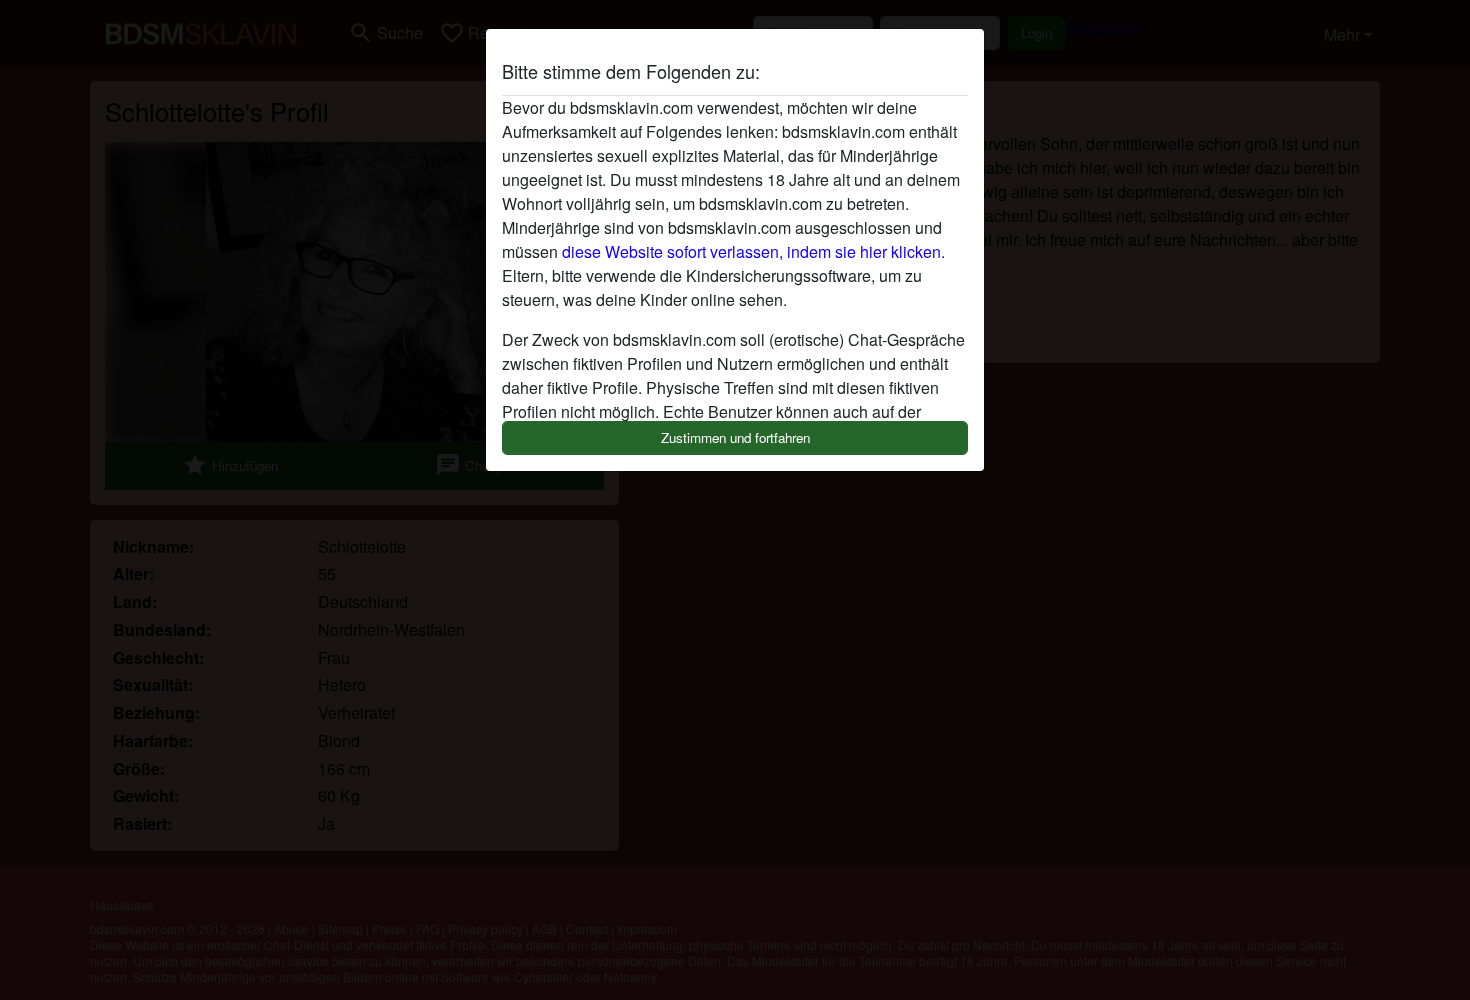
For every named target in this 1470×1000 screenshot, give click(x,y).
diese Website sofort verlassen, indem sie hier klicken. (753, 251)
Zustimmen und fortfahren (735, 437)
